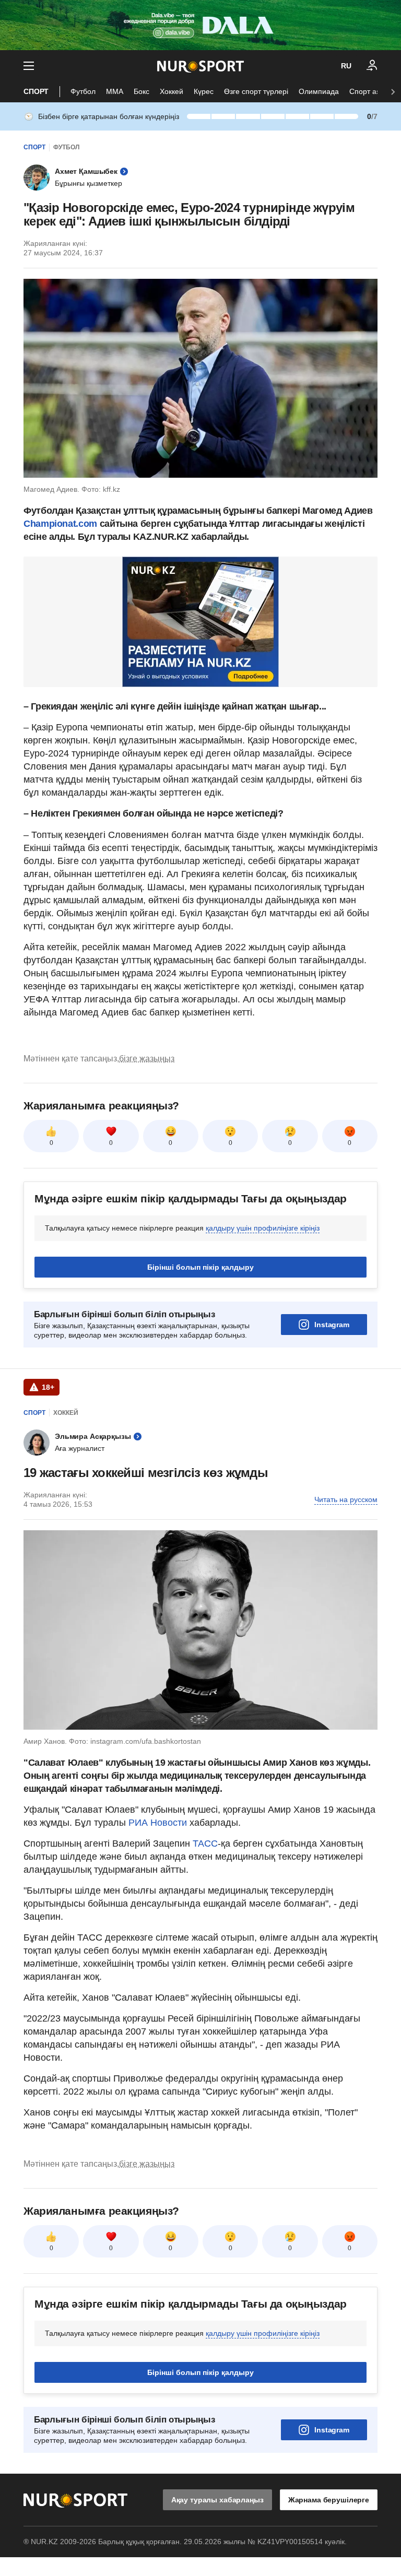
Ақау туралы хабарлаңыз (217, 2500)
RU (346, 66)
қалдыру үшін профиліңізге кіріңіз (263, 1228)
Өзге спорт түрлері (256, 91)
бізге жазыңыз (147, 1059)
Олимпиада (319, 91)
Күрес (204, 91)
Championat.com (60, 524)
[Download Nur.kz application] (200, 25)
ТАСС (205, 1844)
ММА (115, 91)
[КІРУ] (372, 66)
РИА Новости (159, 1823)
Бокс (141, 91)
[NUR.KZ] (200, 66)
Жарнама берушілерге (329, 2500)
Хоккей (172, 91)
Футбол (83, 91)
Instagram (332, 1325)
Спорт (36, 91)
